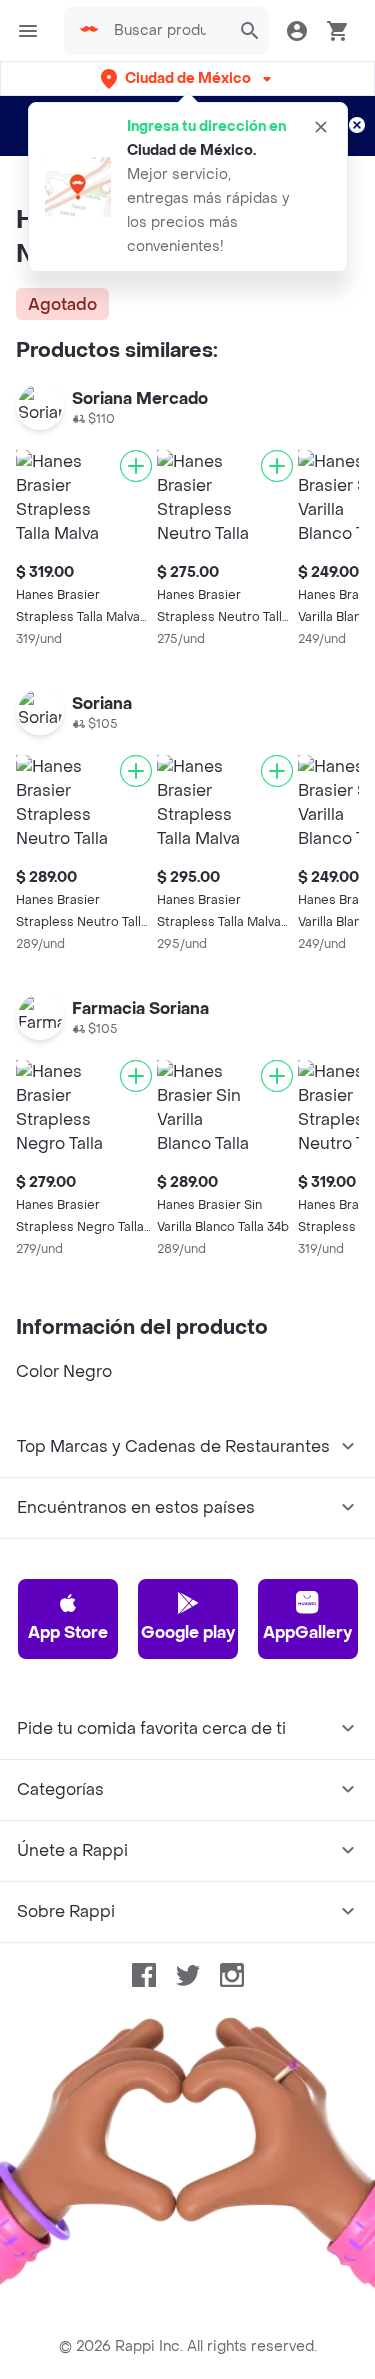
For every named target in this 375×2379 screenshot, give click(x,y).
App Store (68, 1632)
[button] (188, 78)
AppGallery (307, 1632)
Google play (188, 1632)
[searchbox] (166, 31)
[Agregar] (136, 466)
